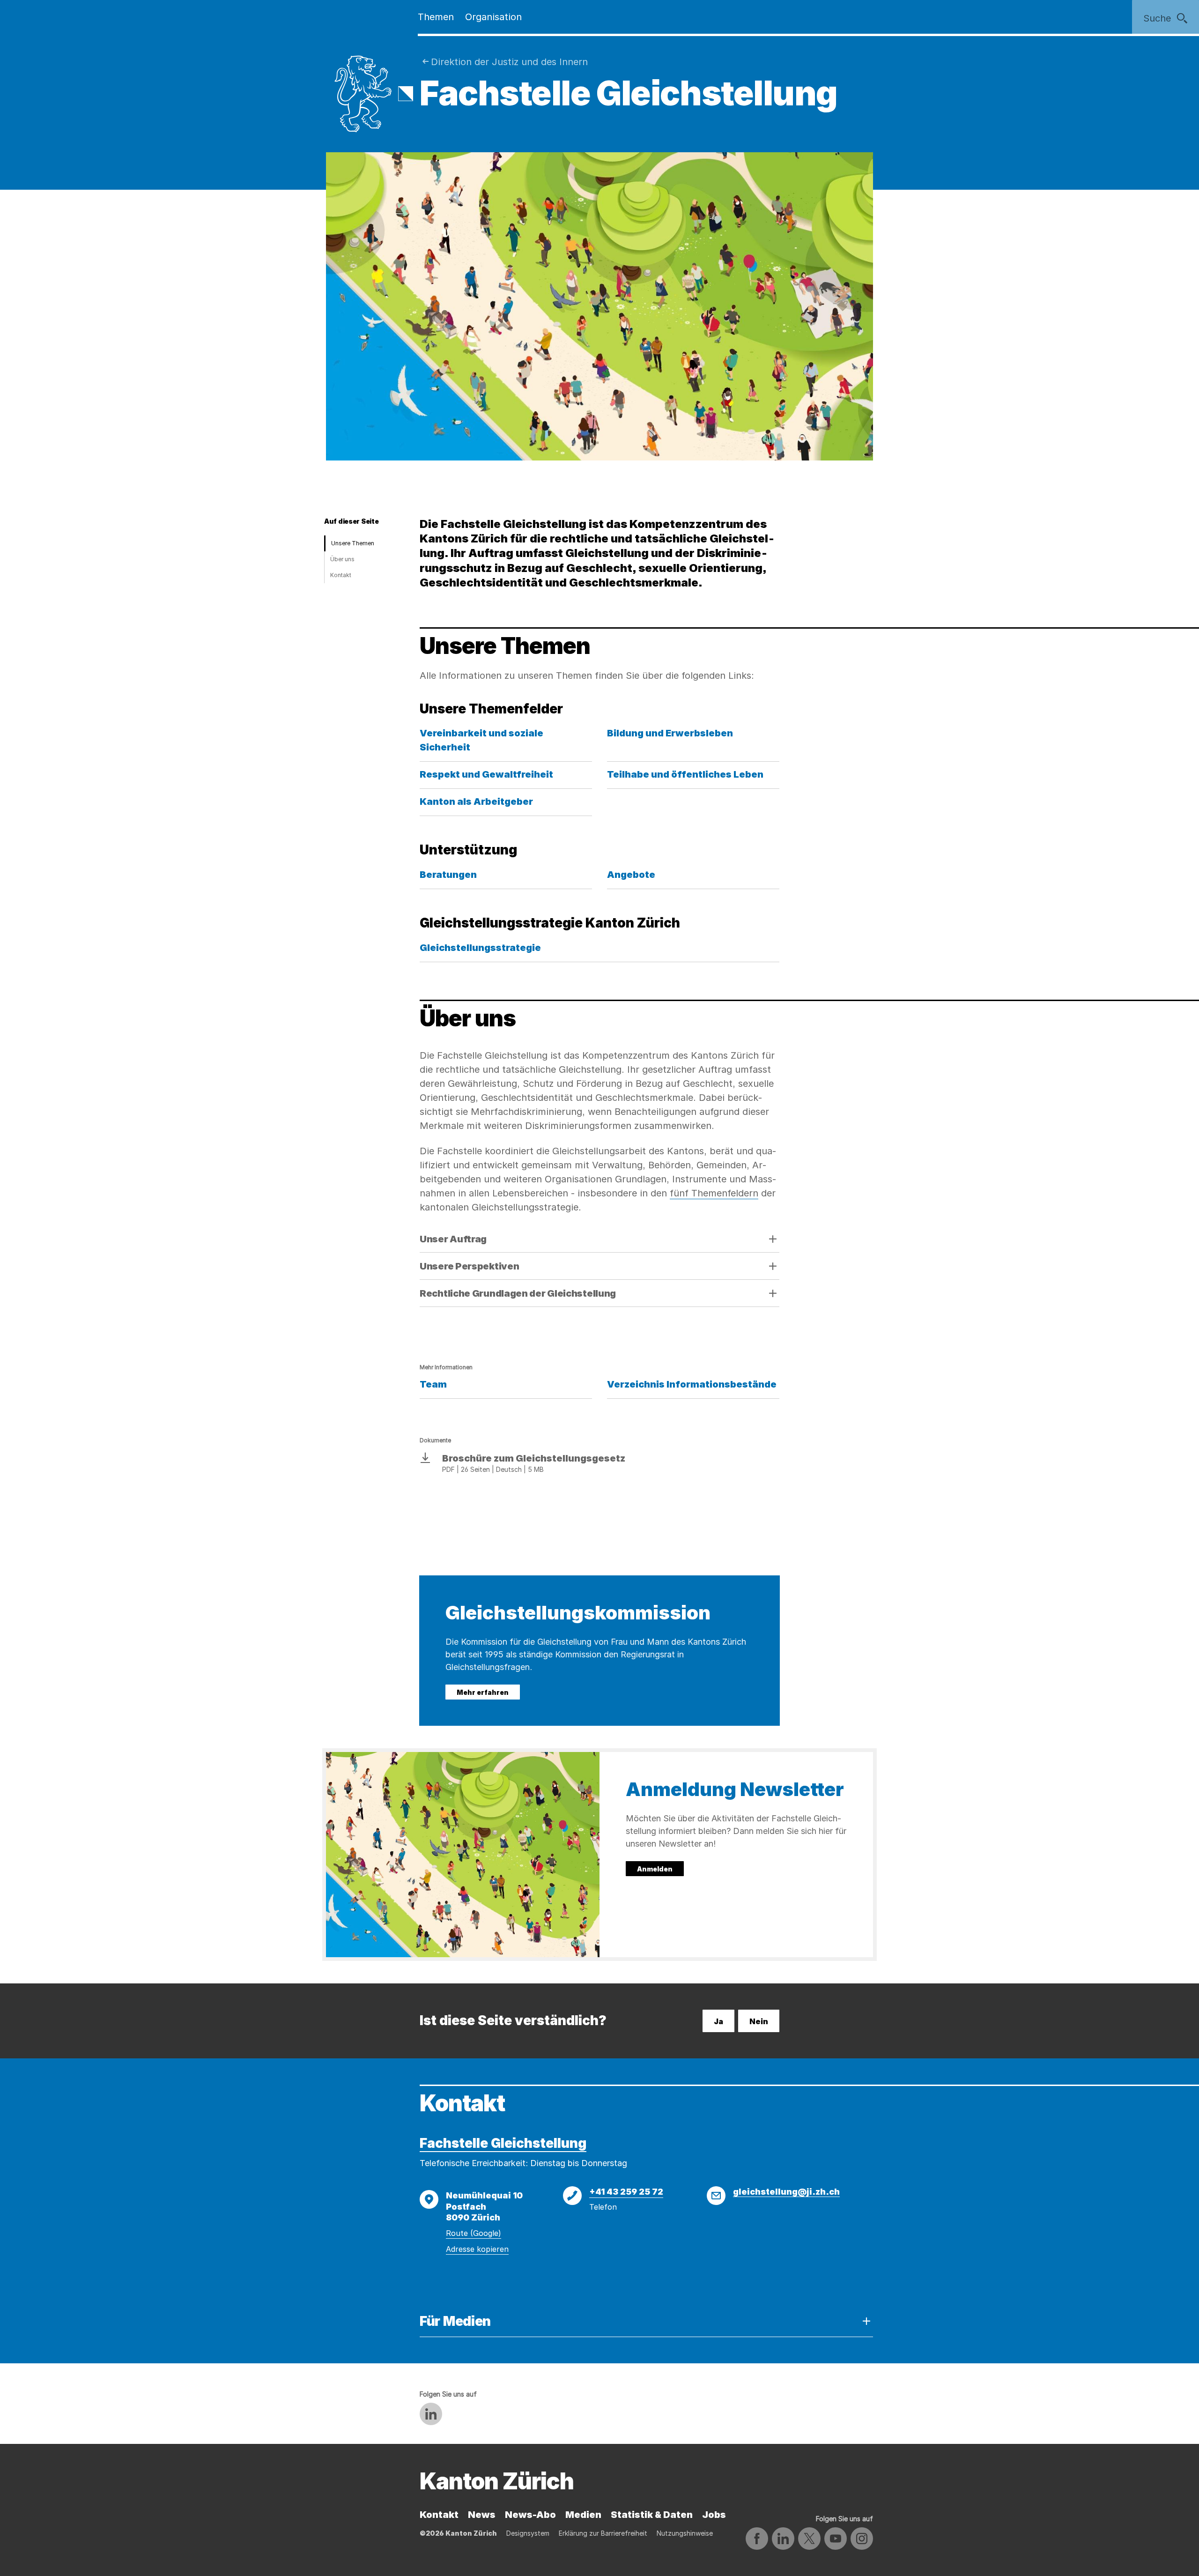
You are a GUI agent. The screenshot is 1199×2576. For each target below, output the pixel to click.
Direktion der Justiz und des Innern (509, 62)
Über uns (342, 559)
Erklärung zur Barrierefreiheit (603, 2533)
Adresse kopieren (477, 2249)
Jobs (714, 2515)
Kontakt (341, 575)
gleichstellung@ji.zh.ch (786, 2192)
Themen (436, 17)
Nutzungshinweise (685, 2533)
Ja (718, 2021)
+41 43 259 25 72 (626, 2192)
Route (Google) (474, 2233)
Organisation (493, 17)
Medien (583, 2515)
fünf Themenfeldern (714, 1193)
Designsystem (528, 2533)
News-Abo (530, 2515)
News (482, 2515)
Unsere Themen (353, 543)
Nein (759, 2021)
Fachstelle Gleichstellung (503, 2143)
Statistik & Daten (652, 2515)
